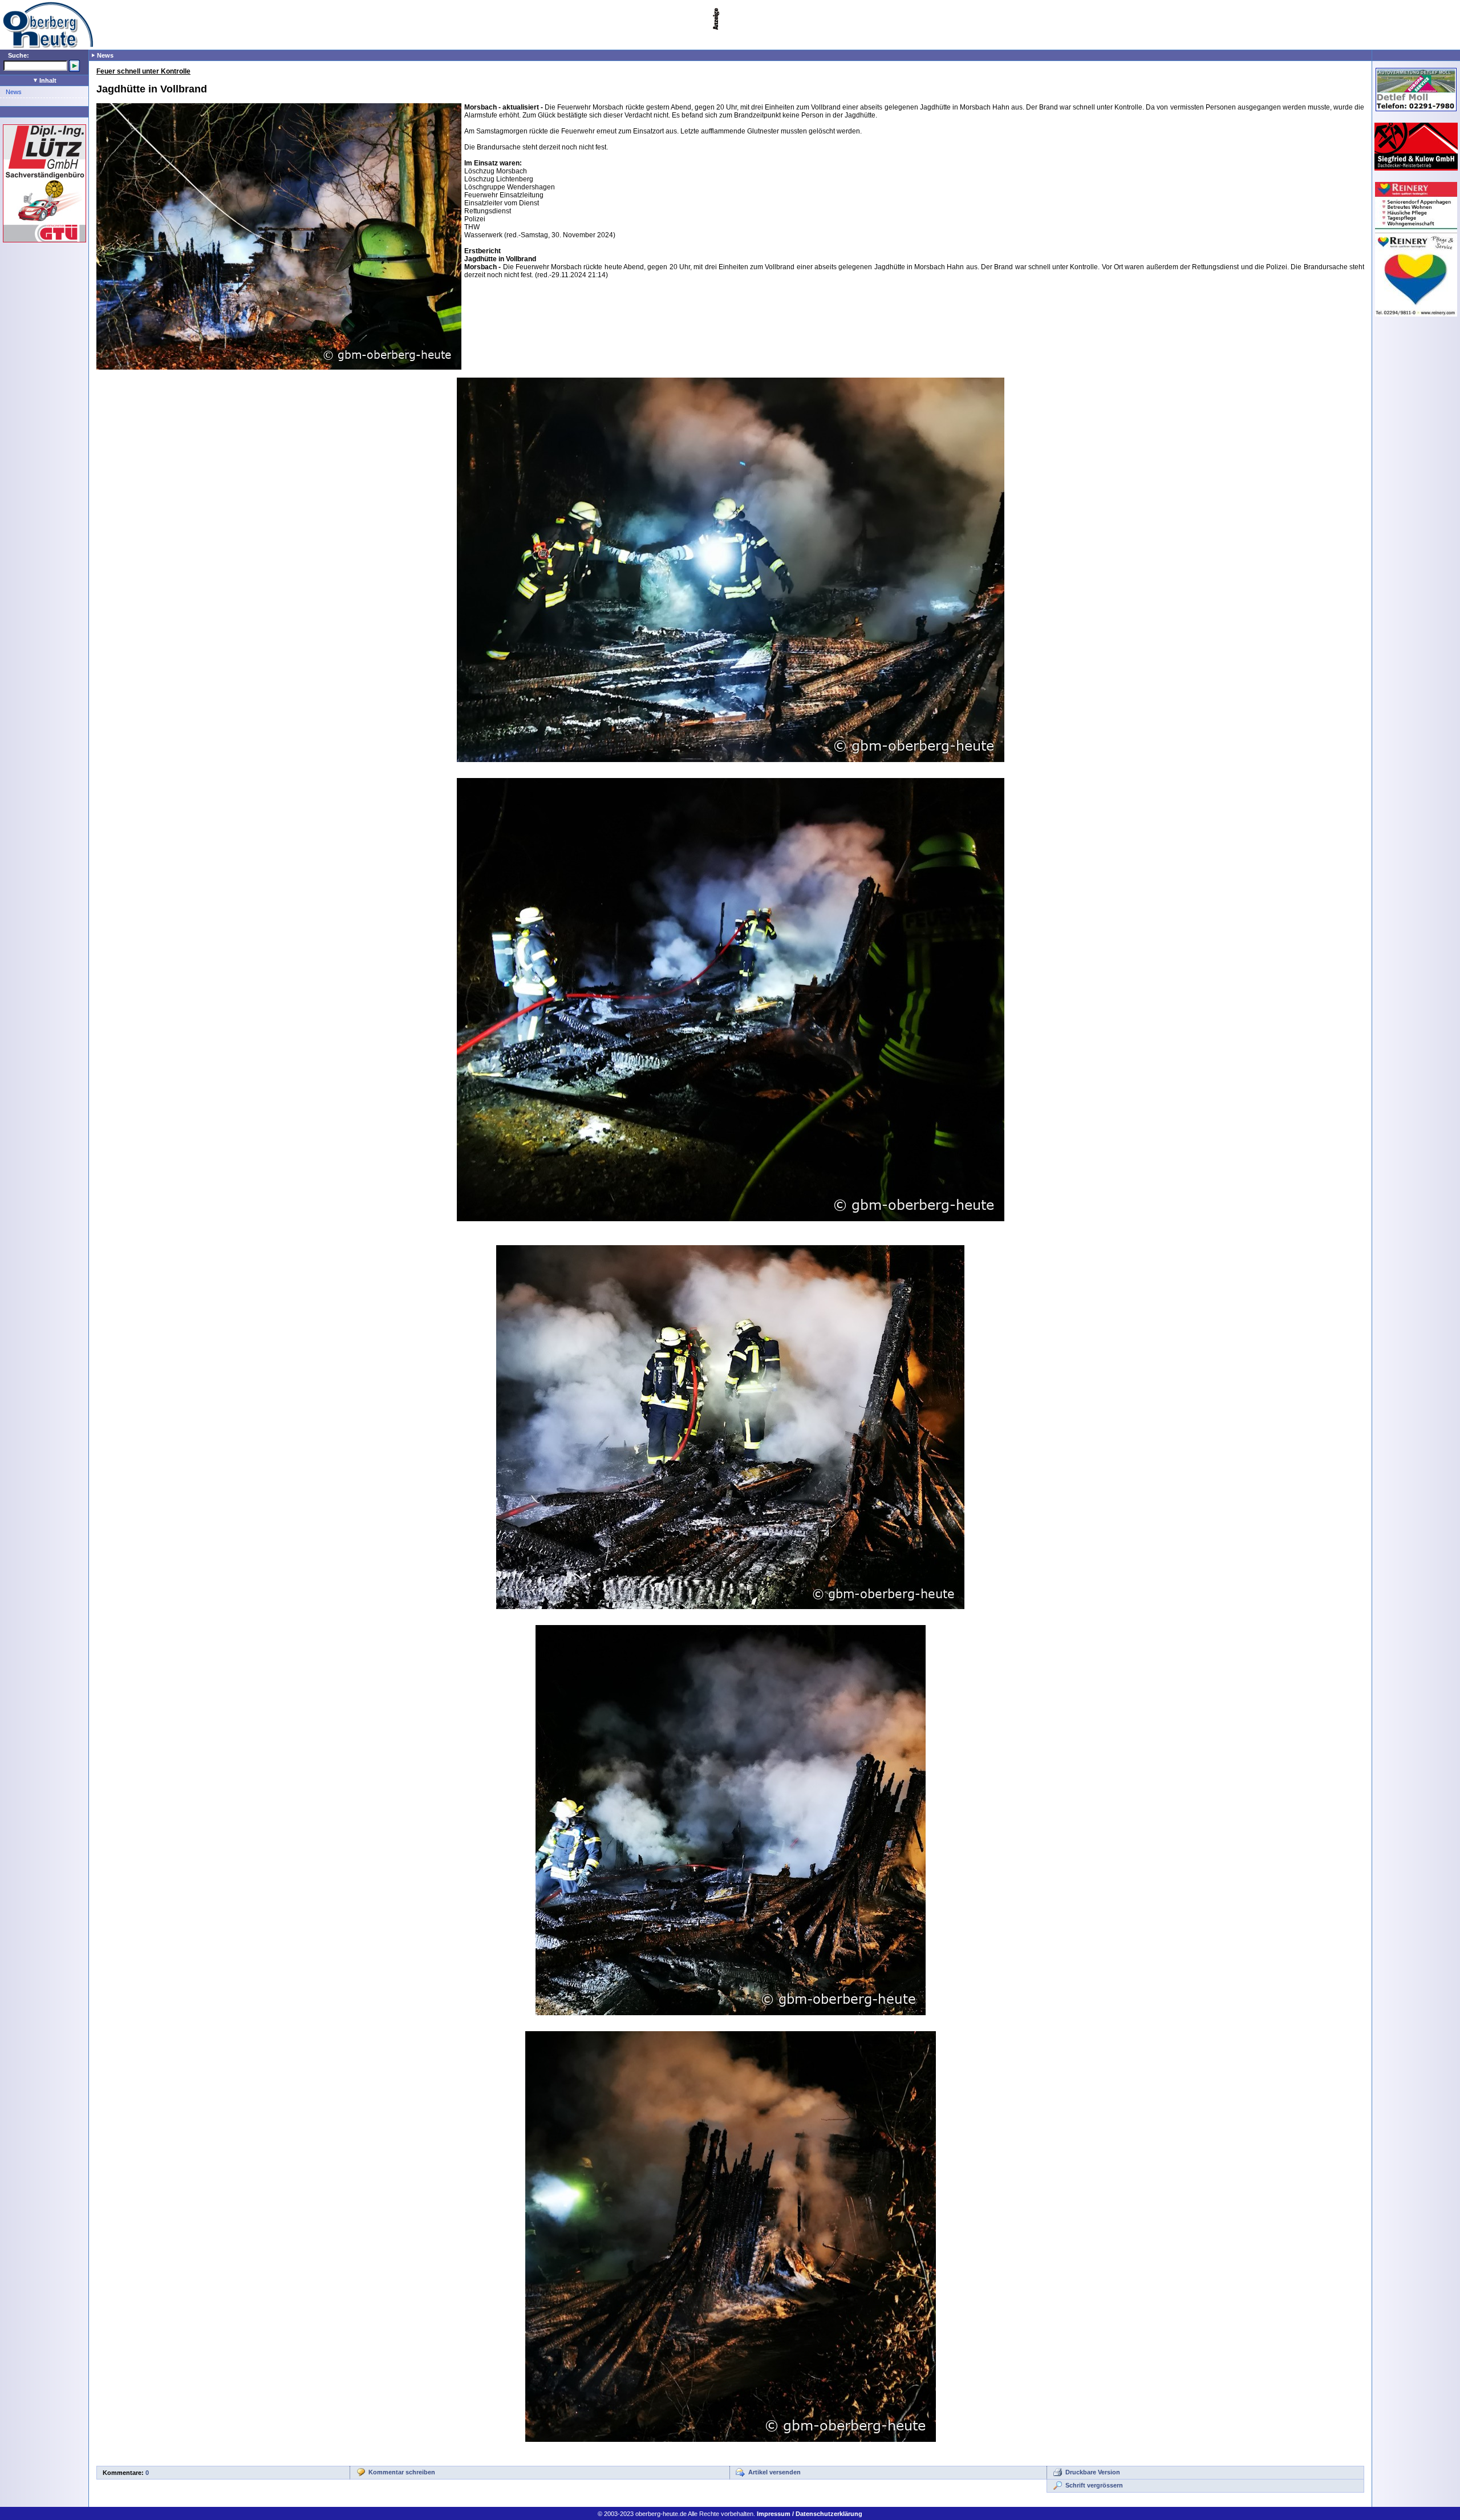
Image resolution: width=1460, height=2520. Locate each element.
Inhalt (47, 80)
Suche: (19, 55)
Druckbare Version (1093, 2472)
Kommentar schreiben (402, 2472)
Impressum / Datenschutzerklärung (810, 2514)
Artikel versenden (774, 2472)
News (14, 92)
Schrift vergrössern (1094, 2485)
